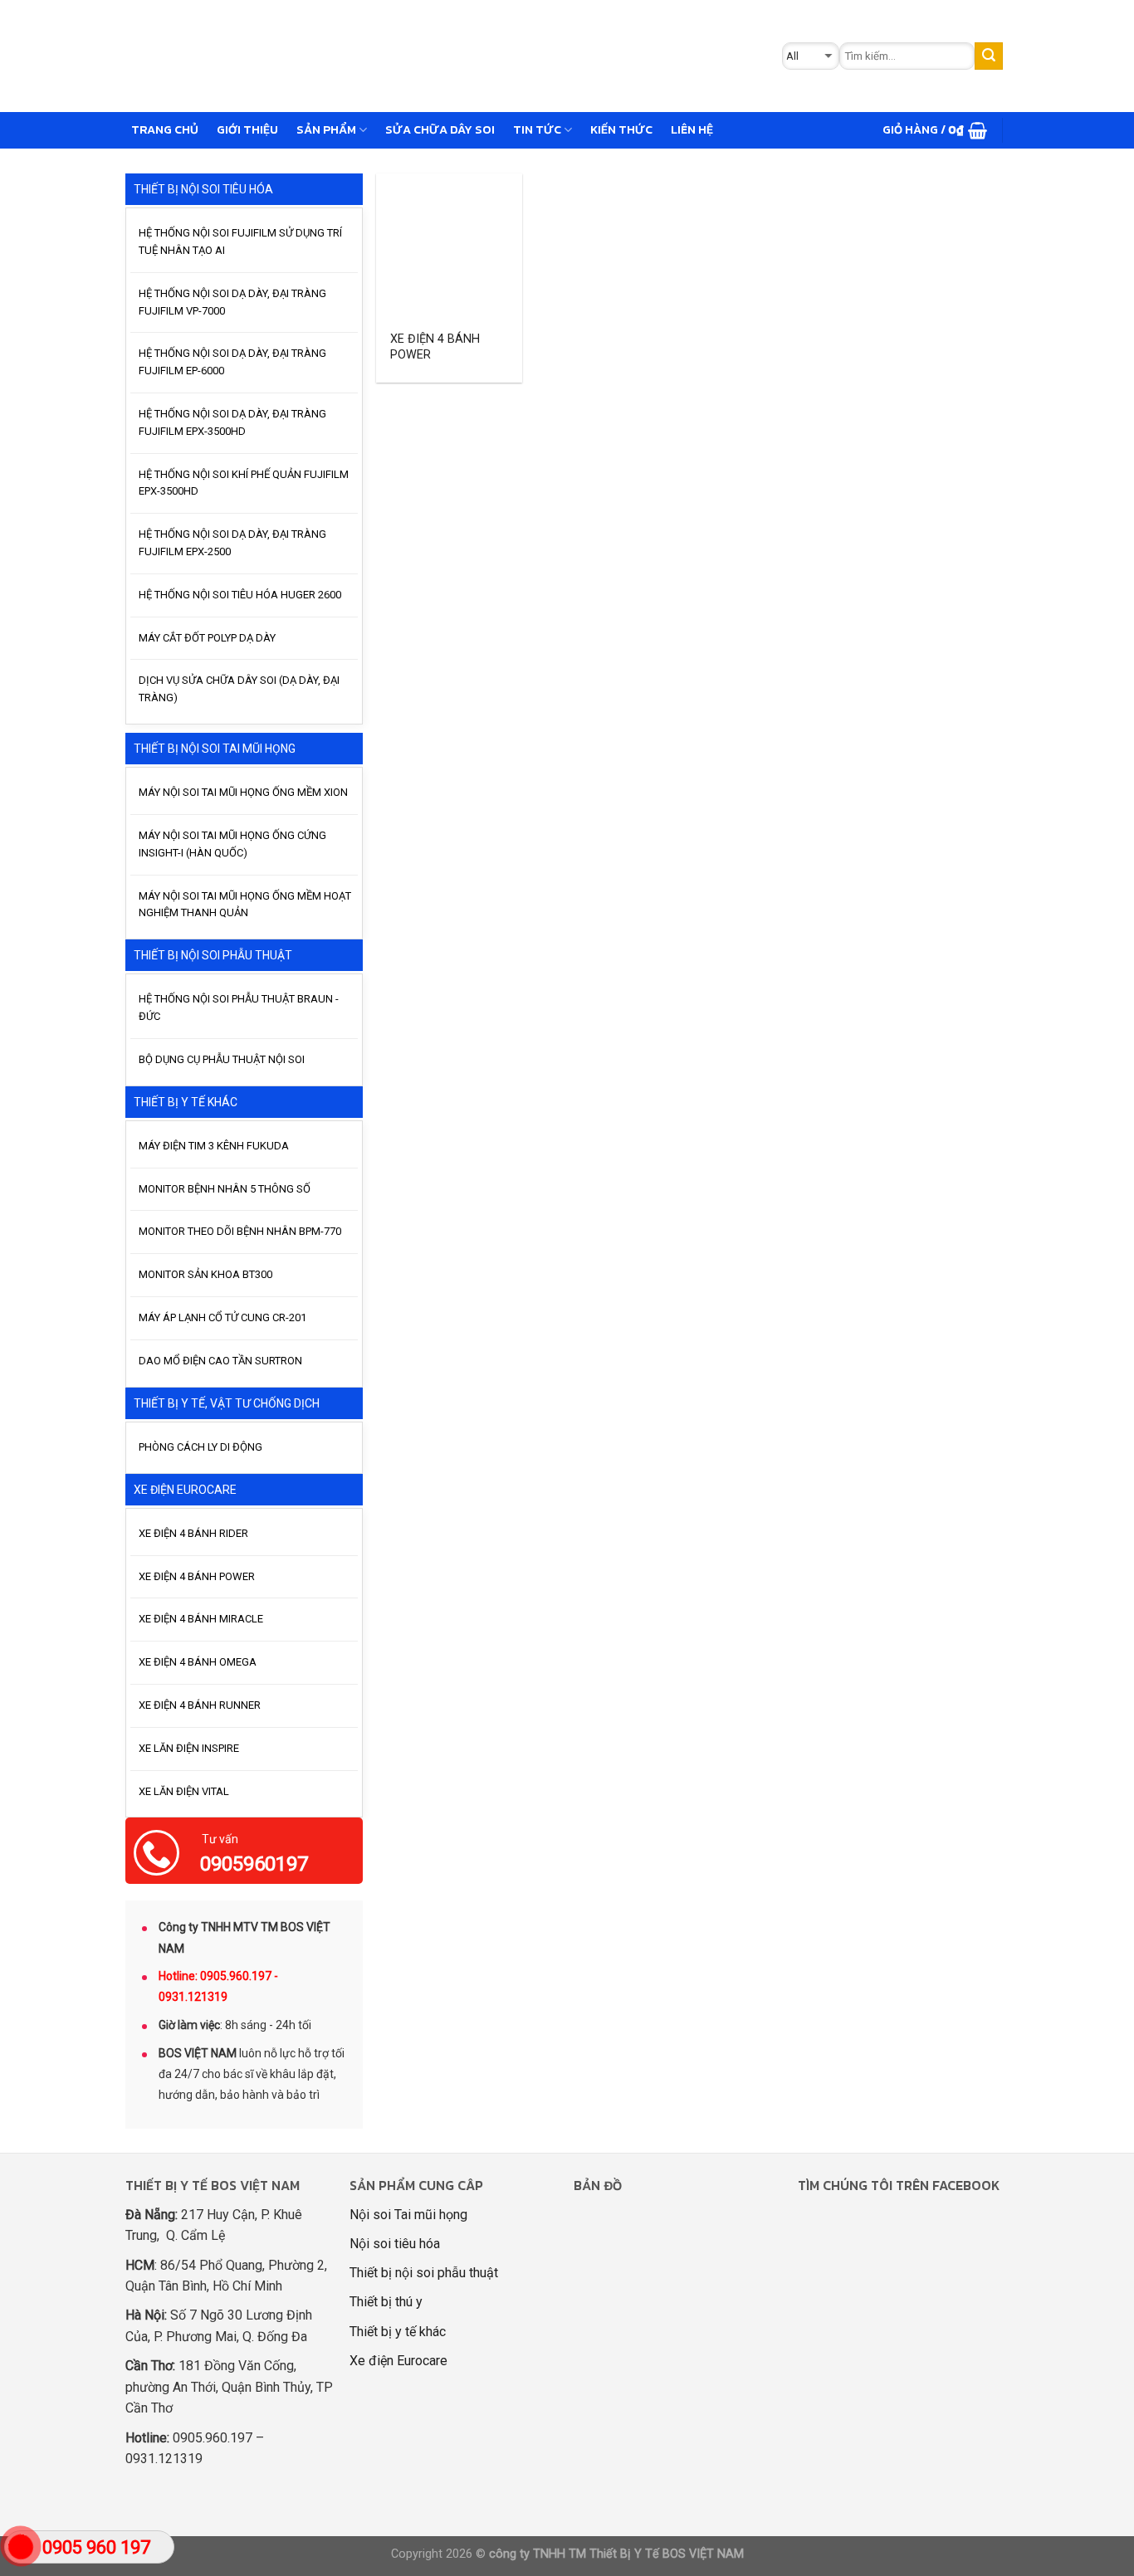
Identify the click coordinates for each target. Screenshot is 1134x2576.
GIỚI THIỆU (247, 129)
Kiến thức (621, 129)
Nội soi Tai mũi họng (408, 2215)
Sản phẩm (326, 129)
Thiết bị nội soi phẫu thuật (424, 2273)
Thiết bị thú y (386, 2302)
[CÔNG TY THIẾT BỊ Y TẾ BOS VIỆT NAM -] (390, 56)
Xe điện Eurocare (398, 2361)
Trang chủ (165, 129)
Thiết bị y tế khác (398, 2332)
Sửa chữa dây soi (440, 129)
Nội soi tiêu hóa (395, 2244)
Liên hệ (692, 129)
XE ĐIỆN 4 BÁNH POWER (435, 347)
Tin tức (537, 129)
